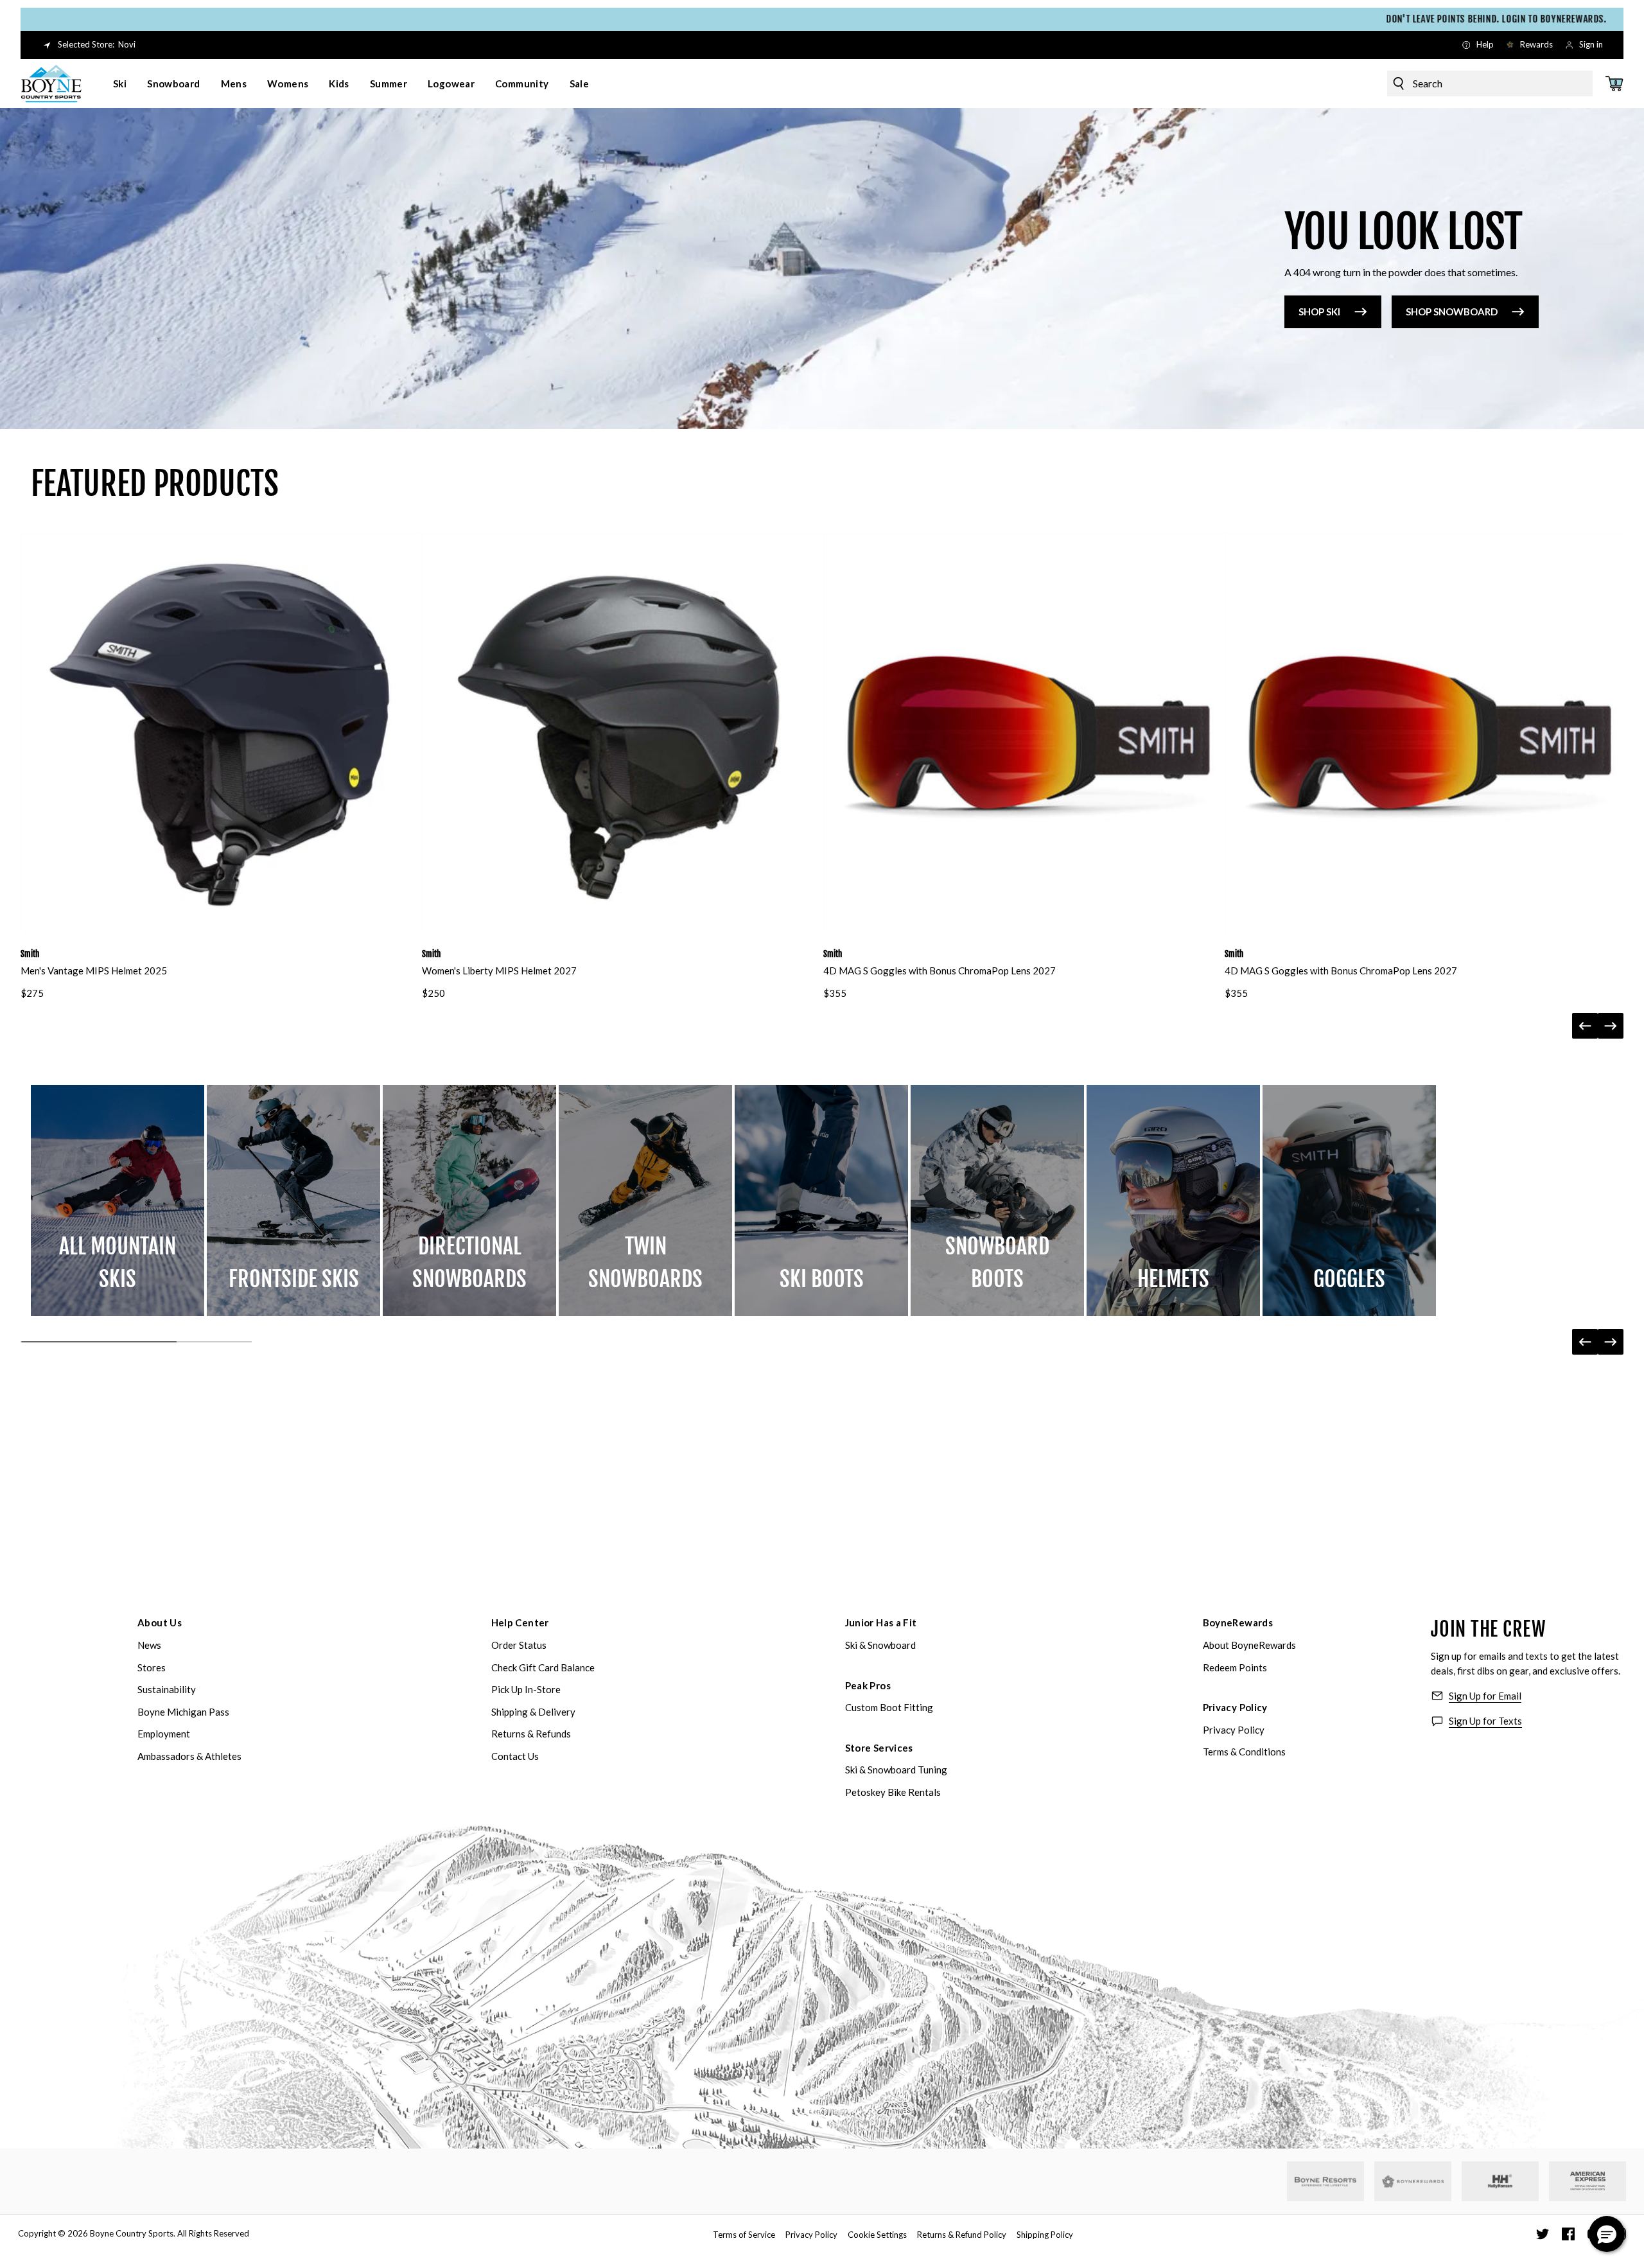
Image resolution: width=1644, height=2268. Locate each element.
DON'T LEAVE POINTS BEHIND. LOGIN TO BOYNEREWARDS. (881, 19)
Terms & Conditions (1244, 1752)
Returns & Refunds (531, 1734)
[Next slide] (1611, 1026)
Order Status (519, 1645)
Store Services (879, 1748)
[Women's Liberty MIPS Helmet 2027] (621, 733)
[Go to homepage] (51, 84)
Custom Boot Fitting (889, 1707)
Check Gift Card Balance (543, 1667)
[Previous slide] (1585, 1026)
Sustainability (167, 1689)
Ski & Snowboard (880, 1645)
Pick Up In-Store (526, 1689)
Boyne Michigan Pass (183, 1712)
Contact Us (515, 1756)
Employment (164, 1734)
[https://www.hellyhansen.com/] (1500, 2181)
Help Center (520, 1622)
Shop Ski (1319, 312)
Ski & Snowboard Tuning (896, 1770)
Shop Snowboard (1452, 312)
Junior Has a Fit (881, 1622)
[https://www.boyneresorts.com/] (1325, 2182)
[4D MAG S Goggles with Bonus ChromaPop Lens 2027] (1023, 733)
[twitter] (1543, 2234)
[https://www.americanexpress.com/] (1588, 2181)
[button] (1607, 2234)
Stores (152, 1667)
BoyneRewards (1238, 1622)
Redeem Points (1235, 1667)
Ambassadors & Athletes (189, 1756)
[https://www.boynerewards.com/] (1413, 2181)
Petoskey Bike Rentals (893, 1792)
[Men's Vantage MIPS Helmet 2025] (220, 733)
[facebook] (1568, 2234)
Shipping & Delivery (533, 1712)
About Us (160, 1622)
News (149, 1645)
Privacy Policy (1235, 1707)
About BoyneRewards (1249, 1645)
